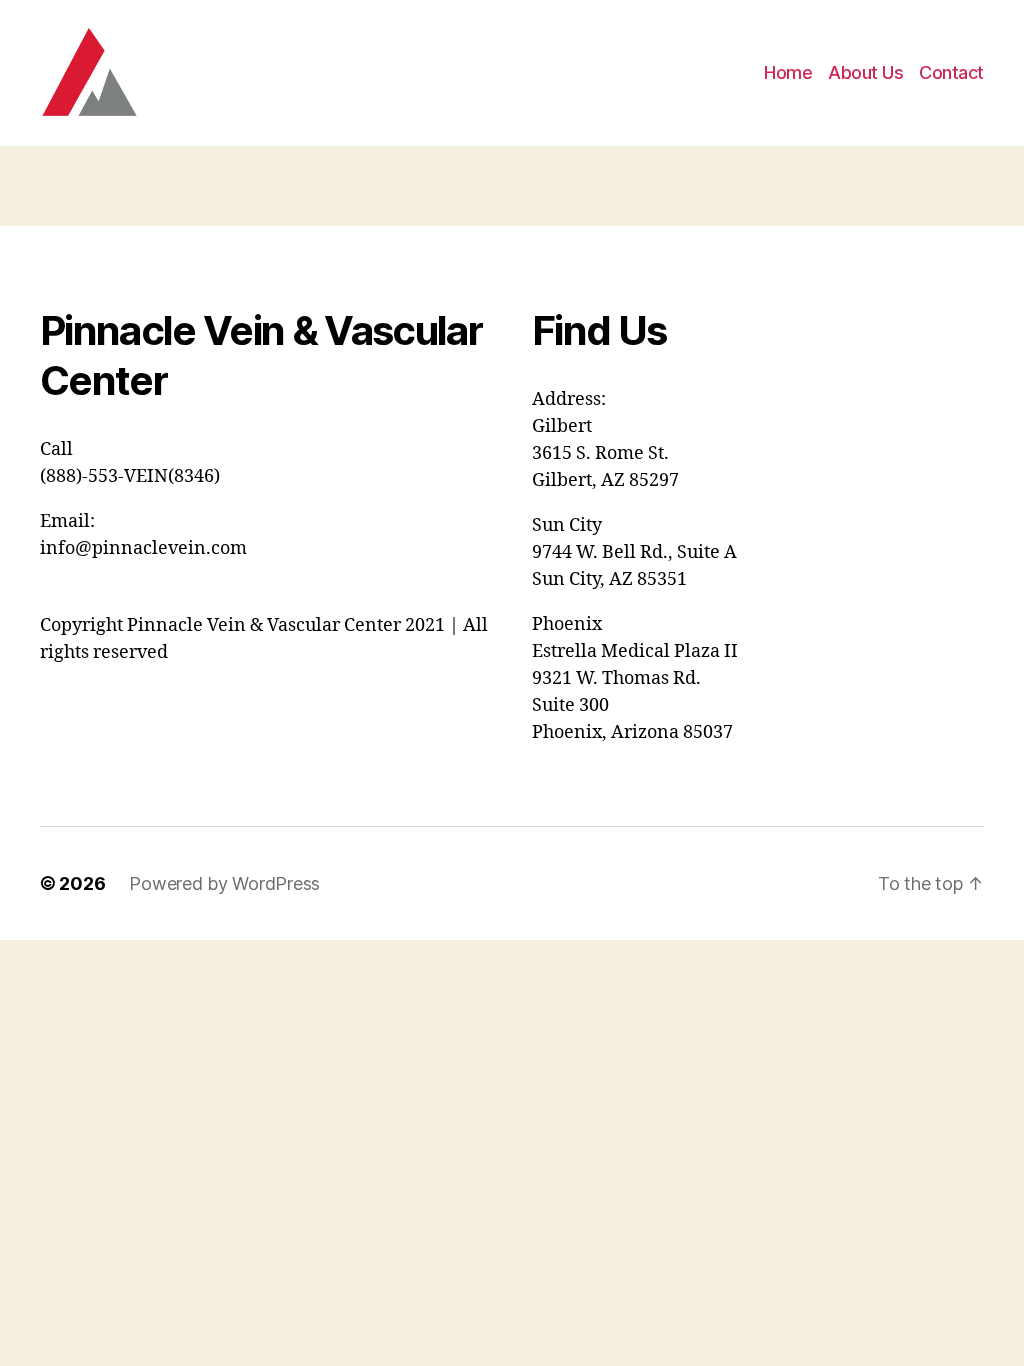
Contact (951, 72)
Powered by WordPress (224, 883)
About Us (865, 72)
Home (788, 72)
